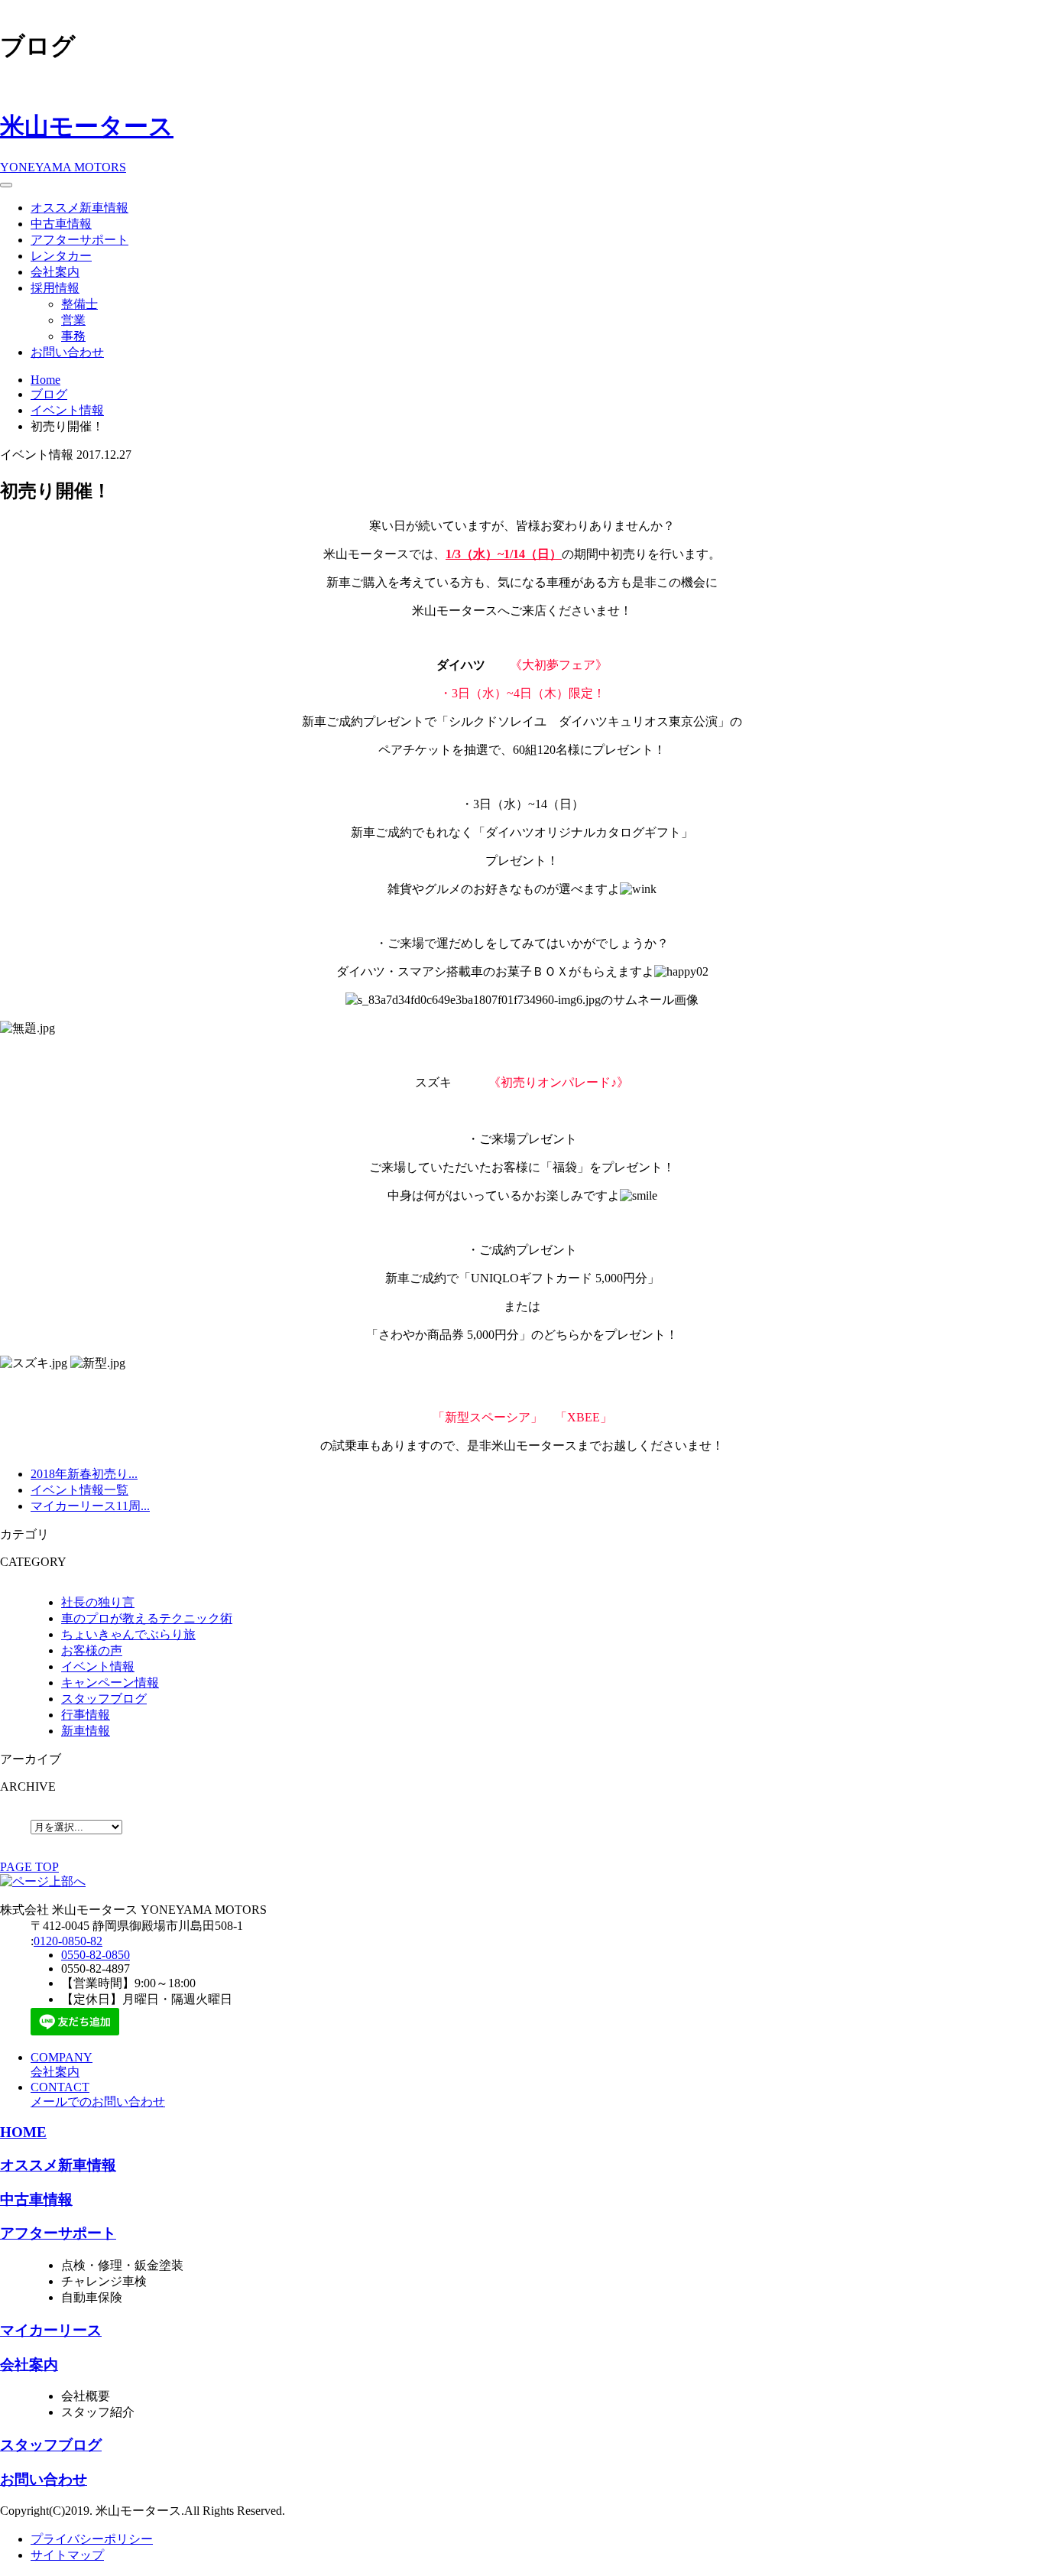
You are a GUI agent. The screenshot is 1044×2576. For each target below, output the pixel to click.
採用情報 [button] (55, 288)
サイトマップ (67, 2555)
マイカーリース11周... (90, 1506)
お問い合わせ (67, 352)
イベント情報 (98, 1666)
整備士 (79, 304)
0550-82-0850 (96, 1955)
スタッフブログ (104, 1699)
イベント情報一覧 (79, 1490)
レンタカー (61, 256)
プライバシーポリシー (92, 2539)
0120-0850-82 (68, 1941)
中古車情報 (61, 224)
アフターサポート (79, 240)
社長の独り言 (98, 1602)
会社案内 (55, 272)
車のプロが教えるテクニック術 (147, 1618)
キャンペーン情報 (110, 1683)
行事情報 (86, 1715)
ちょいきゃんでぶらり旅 (128, 1634)
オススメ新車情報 (79, 208)
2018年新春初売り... (84, 1474)
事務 (73, 336)
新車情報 (86, 1731)
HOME (23, 2132)
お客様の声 (92, 1650)
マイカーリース (51, 2330)
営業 (73, 320)
